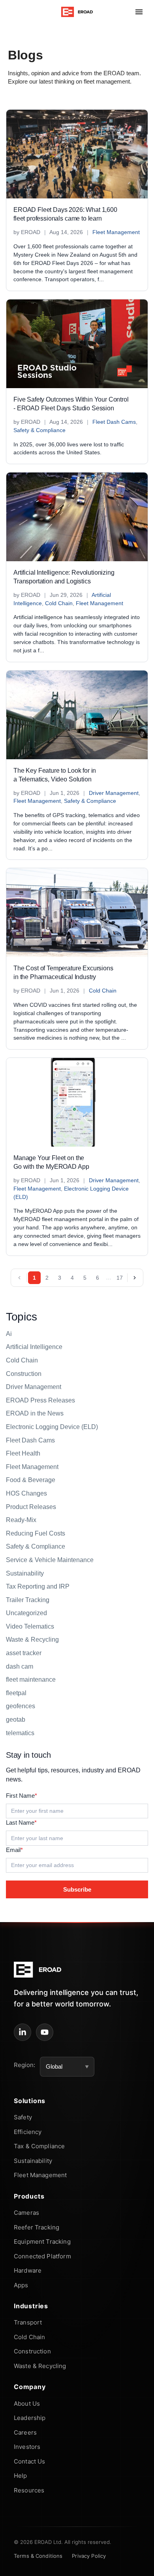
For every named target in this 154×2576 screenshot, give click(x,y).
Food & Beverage (31, 1480)
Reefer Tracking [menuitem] (37, 2227)
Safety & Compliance (39, 430)
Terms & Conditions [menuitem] (38, 2556)
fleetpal (16, 1693)
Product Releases (31, 1507)
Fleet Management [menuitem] (40, 2175)
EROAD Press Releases (40, 1400)
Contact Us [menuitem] (30, 2461)
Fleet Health (23, 1453)
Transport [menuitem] (28, 2322)
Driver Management (114, 793)
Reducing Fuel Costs (36, 1533)
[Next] (135, 1278)
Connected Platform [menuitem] (42, 2256)
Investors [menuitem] (27, 2447)
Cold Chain (59, 603)
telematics (20, 1733)
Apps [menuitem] (21, 2285)
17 (120, 1278)
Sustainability (25, 1573)
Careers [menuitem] (25, 2432)
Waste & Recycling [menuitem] (40, 2366)
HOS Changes (26, 1493)
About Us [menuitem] (27, 2404)
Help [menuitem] (21, 2476)
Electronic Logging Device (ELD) (52, 1427)
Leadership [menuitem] (30, 2418)
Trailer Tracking (28, 1600)
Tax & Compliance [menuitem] (39, 2146)
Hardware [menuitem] (28, 2270)
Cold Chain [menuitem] (30, 2337)
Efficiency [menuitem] (28, 2132)
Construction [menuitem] (32, 2351)
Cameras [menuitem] (26, 2213)
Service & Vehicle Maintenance (50, 1560)
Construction (24, 1374)
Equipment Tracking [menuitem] (42, 2242)
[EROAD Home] (77, 12)
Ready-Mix (21, 1520)
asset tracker (24, 1653)
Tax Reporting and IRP (38, 1586)
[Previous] (19, 1278)
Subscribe (77, 1889)
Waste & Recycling (32, 1640)
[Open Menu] (139, 12)
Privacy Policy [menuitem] (89, 2556)
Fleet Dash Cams (114, 422)
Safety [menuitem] (23, 2117)
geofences (21, 1706)
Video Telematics (30, 1626)
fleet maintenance (31, 1680)
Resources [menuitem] (29, 2490)
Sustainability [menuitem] (33, 2161)
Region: (24, 2065)
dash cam (20, 1666)
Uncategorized (26, 1613)
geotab (16, 1720)
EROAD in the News (35, 1413)
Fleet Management (116, 232)
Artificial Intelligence (34, 1347)
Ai (9, 1334)
